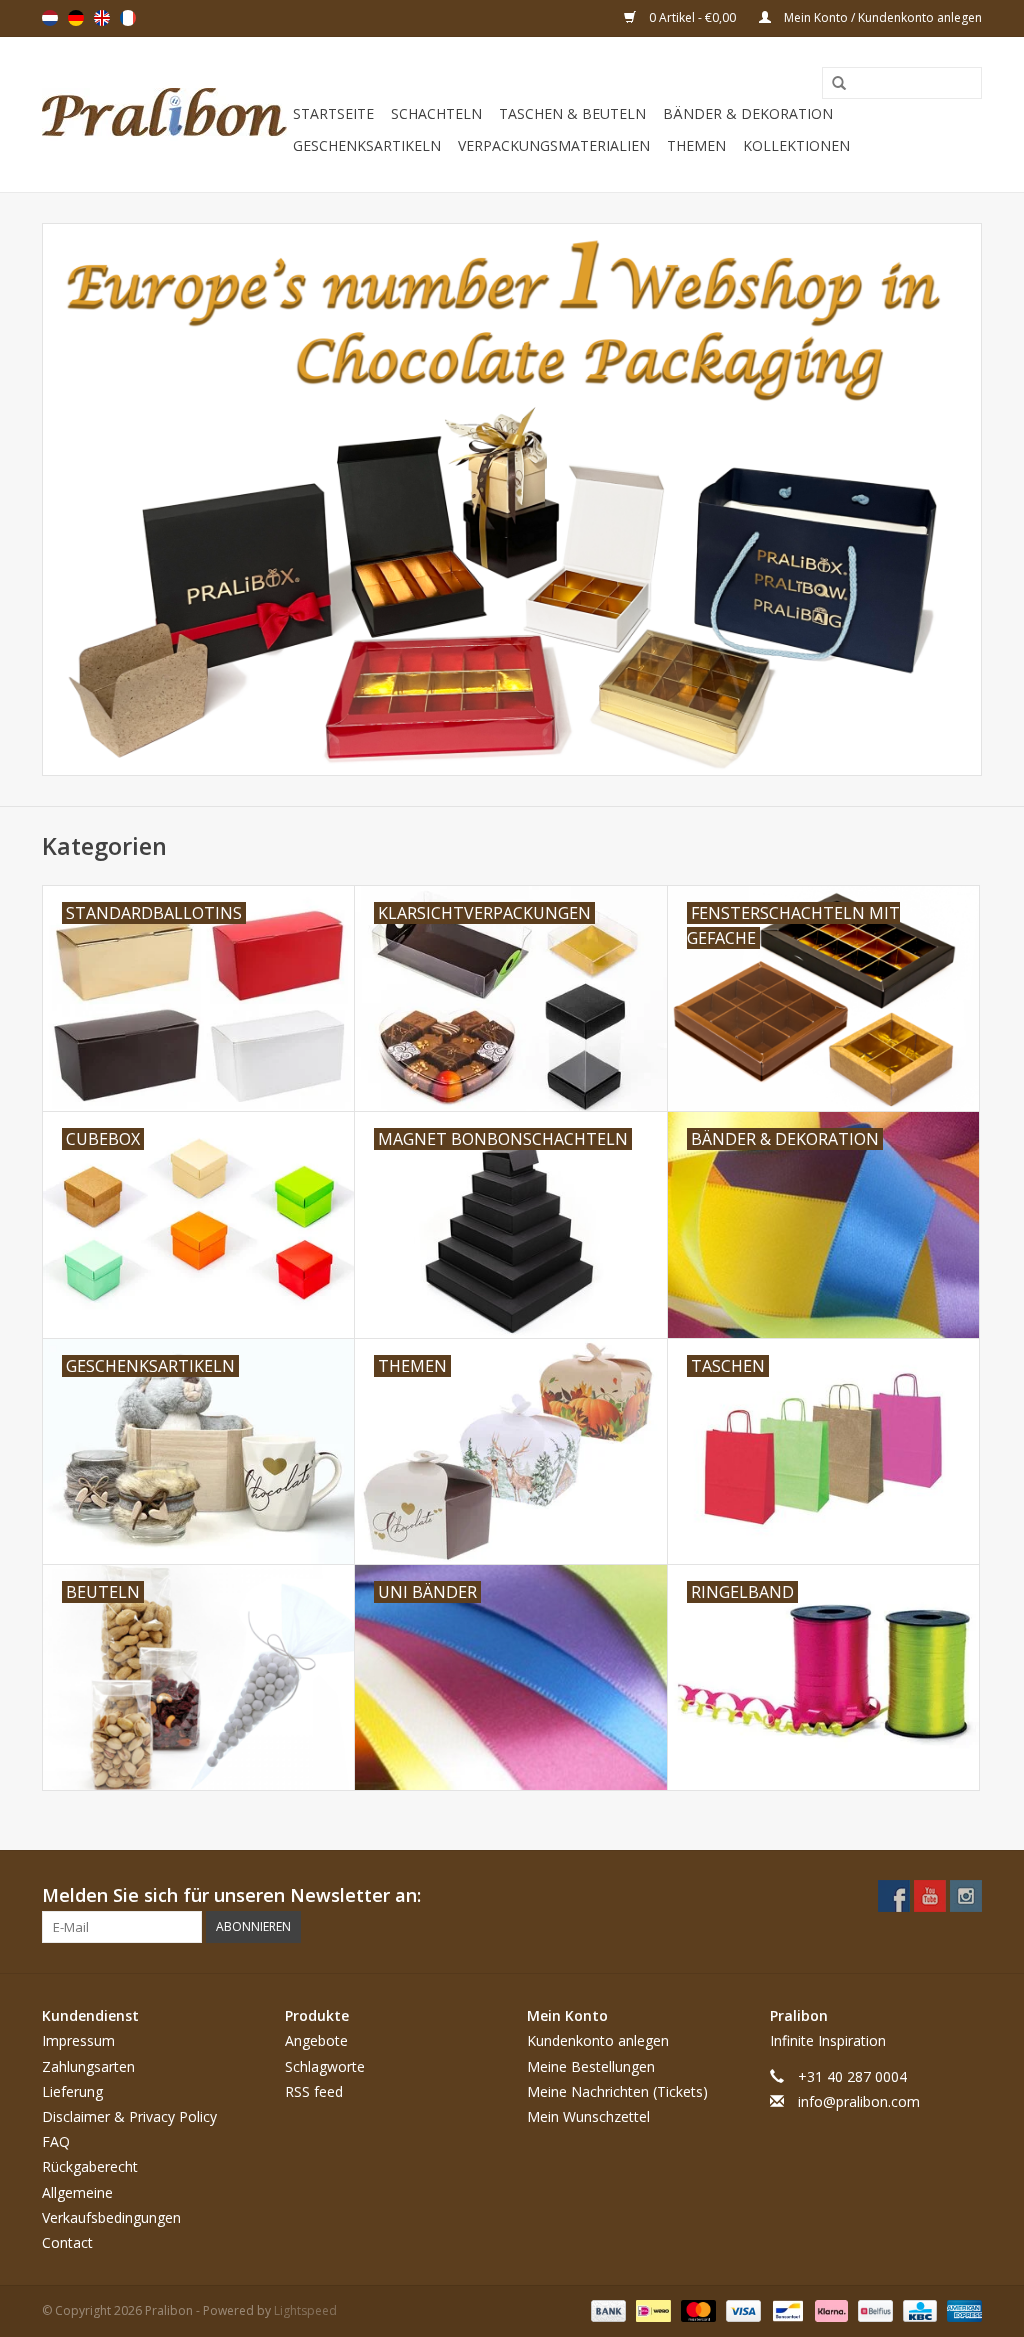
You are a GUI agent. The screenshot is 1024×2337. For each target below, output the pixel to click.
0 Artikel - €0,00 (692, 17)
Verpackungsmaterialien (554, 145)
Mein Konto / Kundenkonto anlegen (881, 17)
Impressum (78, 2040)
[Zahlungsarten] (606, 2309)
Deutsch (76, 18)
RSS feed (314, 2091)
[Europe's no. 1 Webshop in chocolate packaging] (164, 114)
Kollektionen (796, 145)
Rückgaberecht (90, 2166)
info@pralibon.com (859, 2101)
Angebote (316, 2040)
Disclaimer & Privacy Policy (129, 2116)
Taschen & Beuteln (572, 113)
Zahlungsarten (88, 2066)
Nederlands (50, 18)
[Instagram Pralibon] (966, 1896)
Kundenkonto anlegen (598, 2040)
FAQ (56, 2141)
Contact (67, 2242)
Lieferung (72, 2091)
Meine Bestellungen (591, 2066)
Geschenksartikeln (367, 145)
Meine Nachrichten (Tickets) (617, 2091)
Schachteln (436, 113)
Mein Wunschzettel (588, 2116)
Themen (696, 145)
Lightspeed (305, 2310)
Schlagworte (325, 2066)
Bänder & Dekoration (748, 113)
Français (128, 18)
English (102, 18)
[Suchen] (832, 84)
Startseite (333, 113)
